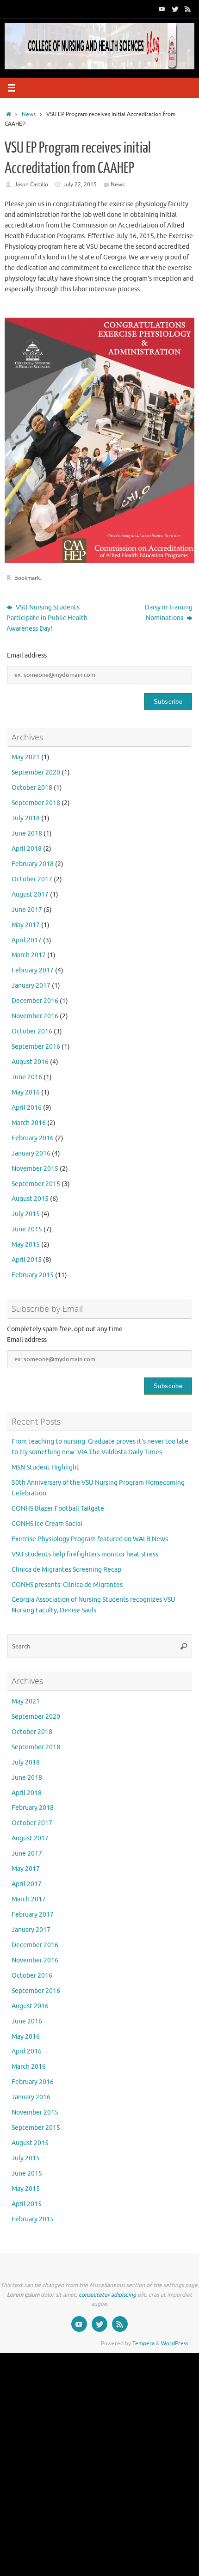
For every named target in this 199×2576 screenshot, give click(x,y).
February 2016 (33, 1138)
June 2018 (27, 833)
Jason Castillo (31, 184)
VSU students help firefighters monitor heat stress (85, 1554)
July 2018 (26, 818)
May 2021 (26, 757)
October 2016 (32, 1031)
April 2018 (27, 849)
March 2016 (29, 1123)
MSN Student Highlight (45, 1467)
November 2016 (35, 1016)
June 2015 (27, 1229)
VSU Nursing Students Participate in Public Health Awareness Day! (47, 618)
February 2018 (33, 864)
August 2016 (30, 1062)
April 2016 (27, 1108)
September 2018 (36, 803)
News (29, 114)
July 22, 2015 (80, 184)
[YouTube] (162, 9)
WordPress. (175, 2343)
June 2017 (27, 910)
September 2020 (36, 772)
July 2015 (26, 1214)
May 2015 (26, 1245)
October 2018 (32, 788)
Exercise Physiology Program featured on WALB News (90, 1539)
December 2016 (35, 1001)
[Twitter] (175, 9)
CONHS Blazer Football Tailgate (58, 1509)
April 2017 (27, 940)
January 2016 (31, 1153)
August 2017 (30, 895)
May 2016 (26, 1092)
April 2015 (27, 1260)
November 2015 (35, 1169)
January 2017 (31, 986)
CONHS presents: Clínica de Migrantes (67, 1585)
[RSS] (188, 9)
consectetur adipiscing (107, 2295)
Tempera (143, 2343)
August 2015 (30, 1199)
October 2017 (32, 879)
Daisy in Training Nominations (169, 613)
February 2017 (33, 970)
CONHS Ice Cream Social (47, 1524)
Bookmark (27, 578)
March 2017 (29, 955)
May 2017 (26, 925)
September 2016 (36, 1047)
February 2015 (33, 1275)
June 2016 (27, 1077)
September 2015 (36, 1184)
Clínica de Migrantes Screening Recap (66, 1570)
